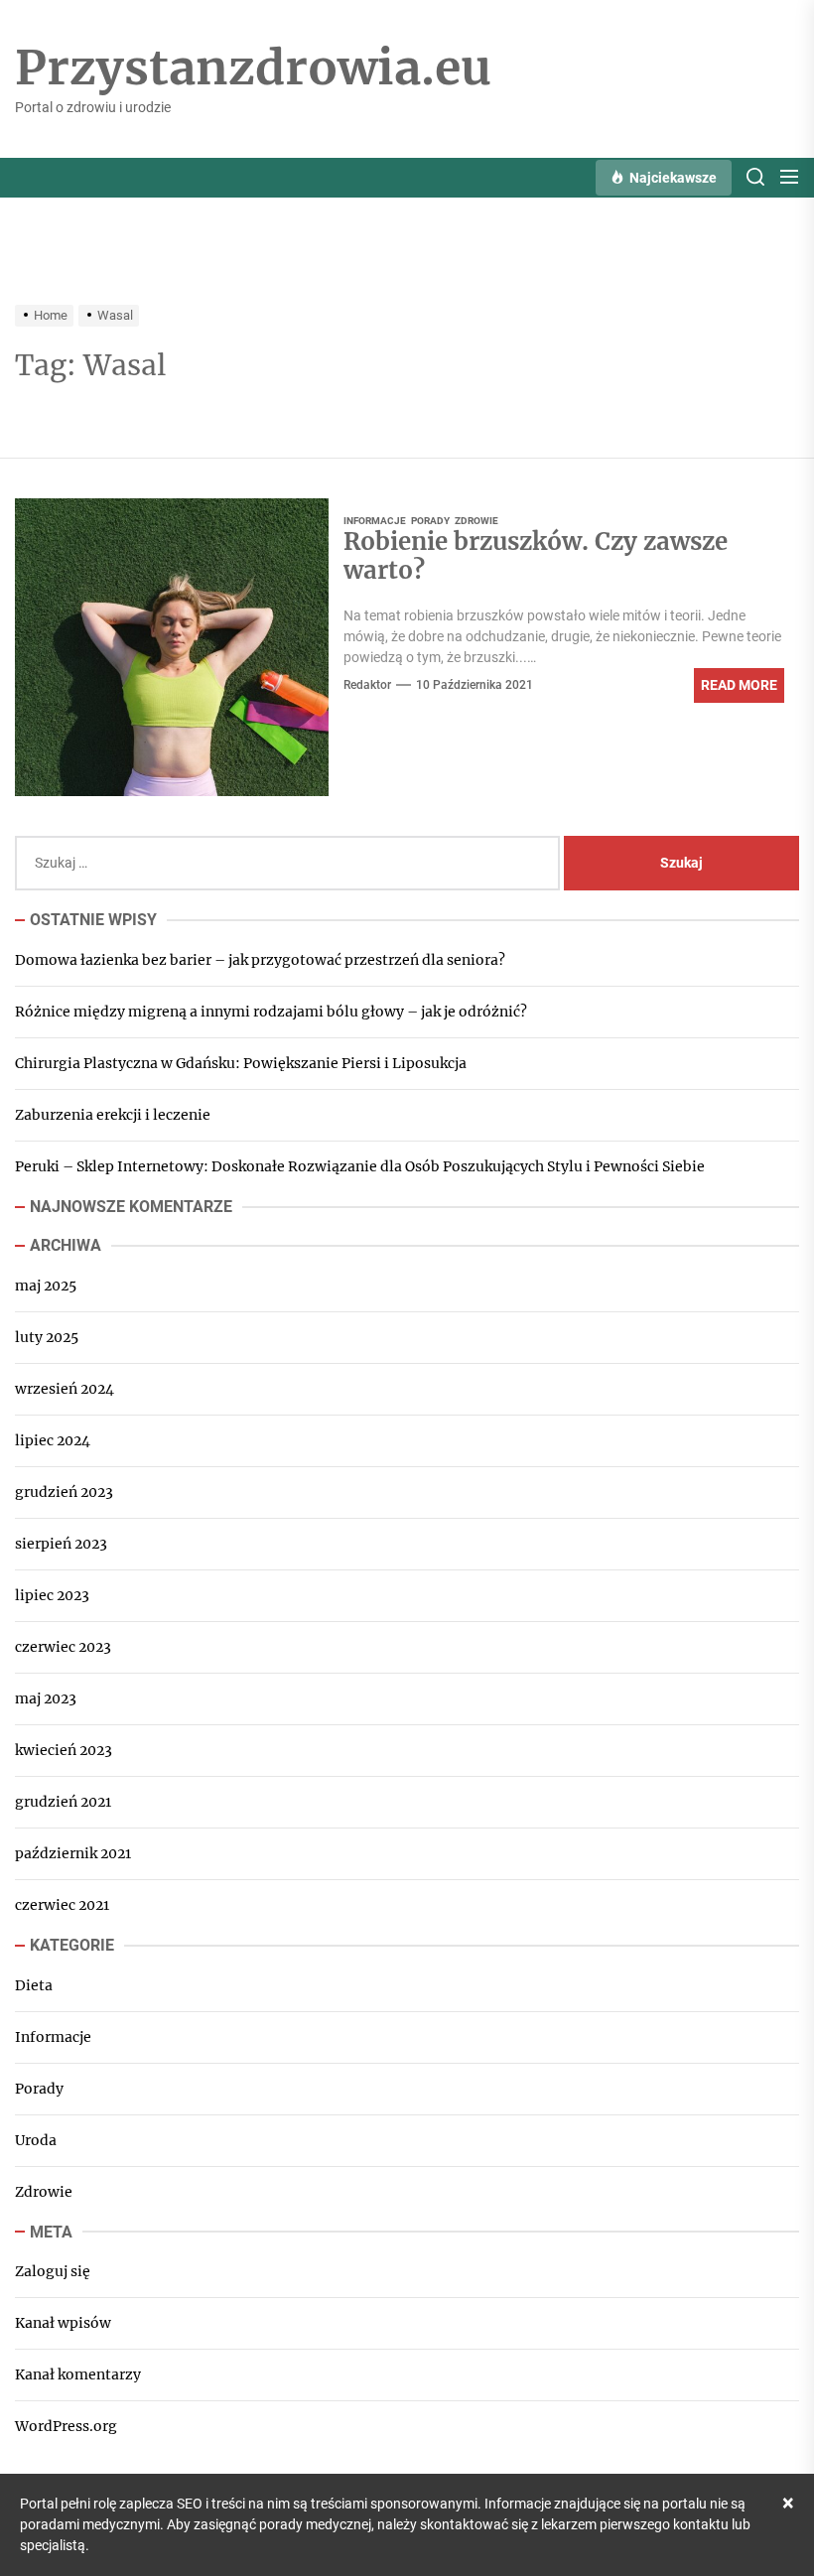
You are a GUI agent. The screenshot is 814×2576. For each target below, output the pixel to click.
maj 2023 (46, 1698)
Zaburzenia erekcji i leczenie (113, 1115)
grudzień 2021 (63, 1802)
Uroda (36, 2140)
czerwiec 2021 (62, 1905)
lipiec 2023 (52, 1595)
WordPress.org (66, 2426)
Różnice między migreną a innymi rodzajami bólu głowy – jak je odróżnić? (271, 1012)
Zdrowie (476, 521)
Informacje (375, 521)
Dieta (34, 1985)
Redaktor (367, 685)
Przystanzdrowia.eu (253, 68)
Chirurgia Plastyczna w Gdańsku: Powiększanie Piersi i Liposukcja (241, 1063)
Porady (430, 521)
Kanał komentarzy (78, 2374)
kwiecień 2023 (64, 1750)
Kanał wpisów (63, 2323)
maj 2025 (46, 1286)
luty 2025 (47, 1337)
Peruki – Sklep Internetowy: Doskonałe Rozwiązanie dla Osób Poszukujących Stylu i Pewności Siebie (360, 1166)
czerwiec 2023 (63, 1647)
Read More (739, 685)
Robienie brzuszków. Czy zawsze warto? (536, 556)
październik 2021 (73, 1853)
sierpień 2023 (61, 1544)
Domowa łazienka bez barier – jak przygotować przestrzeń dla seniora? (260, 960)
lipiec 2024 (53, 1440)
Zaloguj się (53, 2271)
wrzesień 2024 (65, 1389)
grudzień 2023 (64, 1492)
